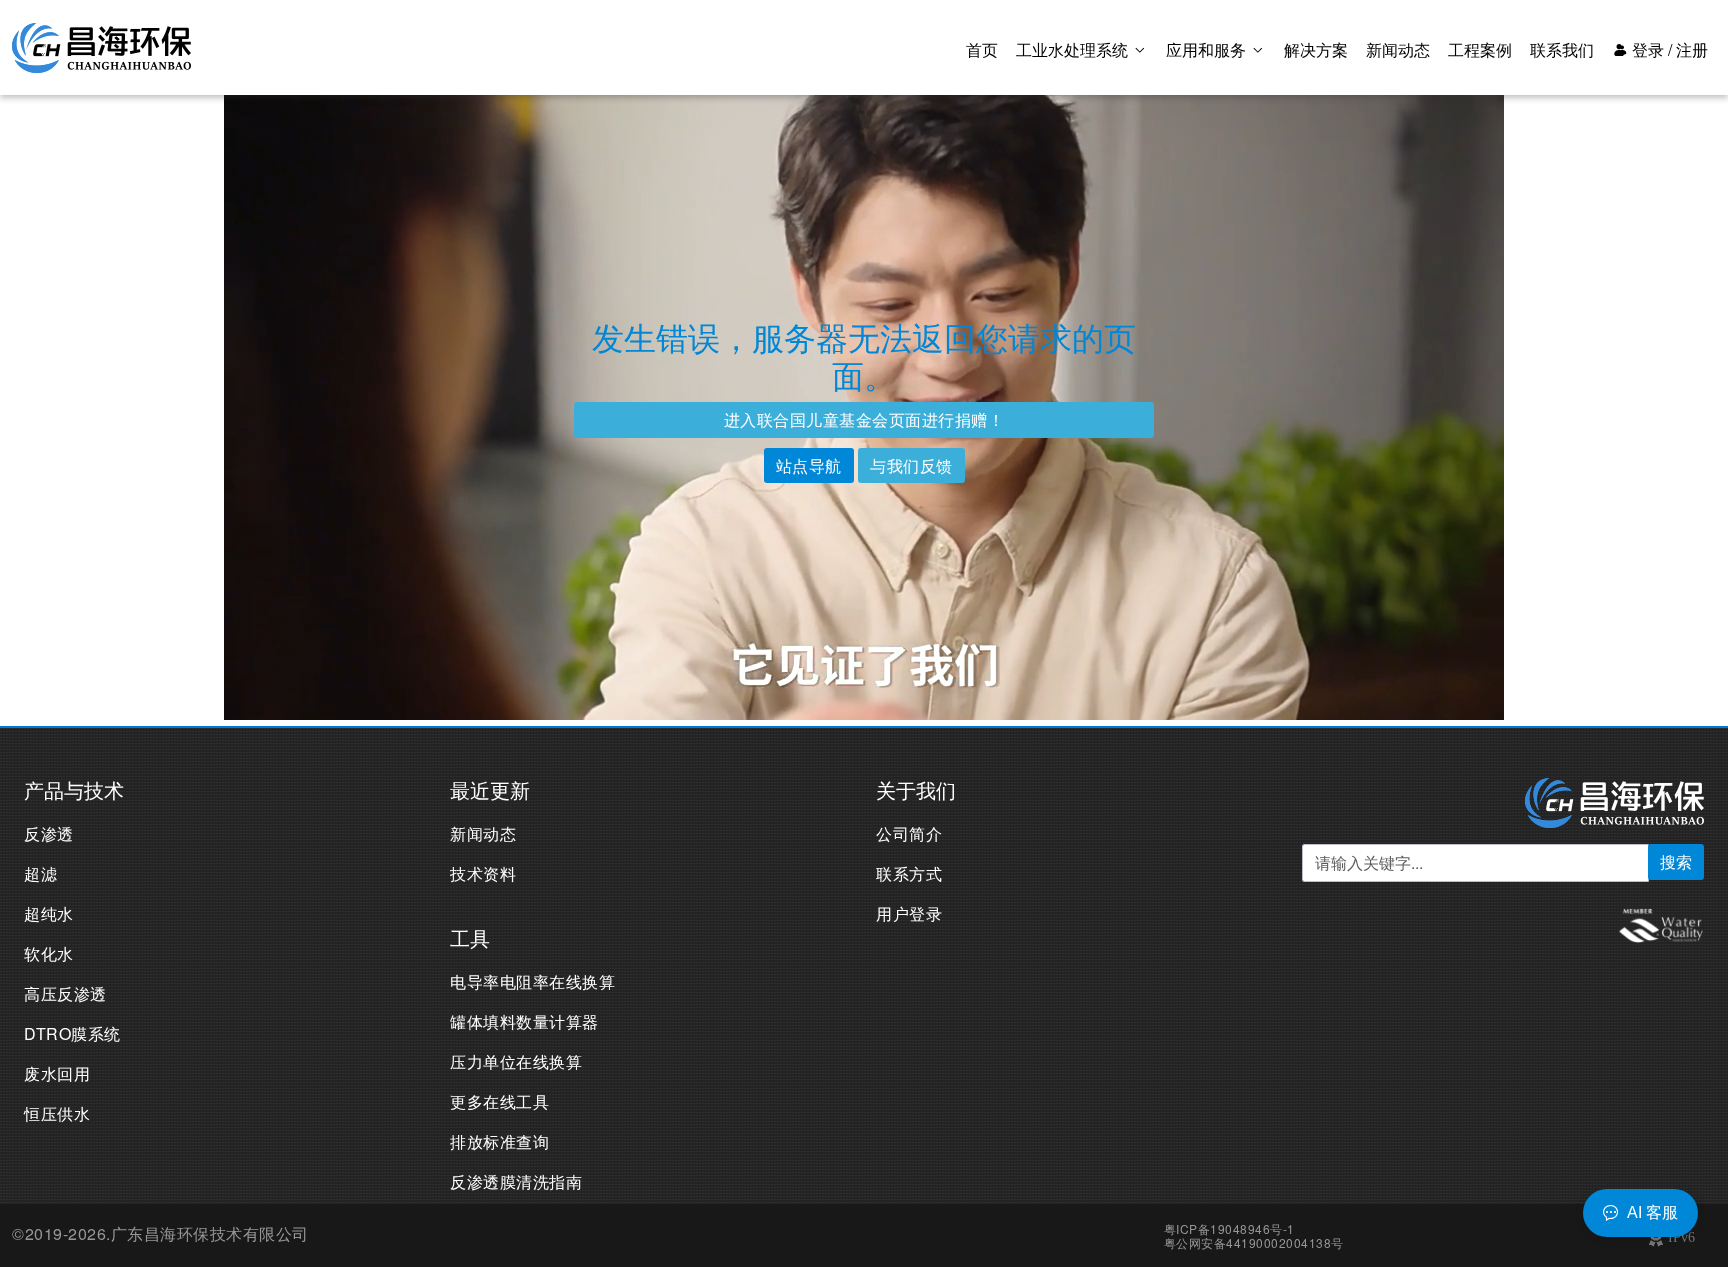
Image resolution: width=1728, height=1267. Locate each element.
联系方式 (909, 873)
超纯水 (49, 913)
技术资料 (483, 873)
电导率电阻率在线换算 (532, 981)
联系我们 (1562, 49)
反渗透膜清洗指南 (516, 1181)
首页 (982, 49)
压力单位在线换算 (516, 1061)
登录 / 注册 (1668, 49)
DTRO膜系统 (72, 1033)
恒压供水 (57, 1113)
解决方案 (1316, 49)
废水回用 (57, 1073)
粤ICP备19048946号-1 (1229, 1228)
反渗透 (49, 833)
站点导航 (809, 465)
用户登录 (909, 913)
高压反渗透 (65, 993)
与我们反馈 (911, 465)
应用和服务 (1208, 49)
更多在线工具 (499, 1101)
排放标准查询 (499, 1141)
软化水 (49, 953)
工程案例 (1480, 49)
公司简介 (909, 833)
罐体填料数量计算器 (524, 1021)
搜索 (1676, 861)
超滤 (40, 873)
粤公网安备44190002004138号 (1254, 1242)
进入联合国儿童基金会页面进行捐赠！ (864, 419)
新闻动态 (1398, 49)
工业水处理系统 (1074, 49)
